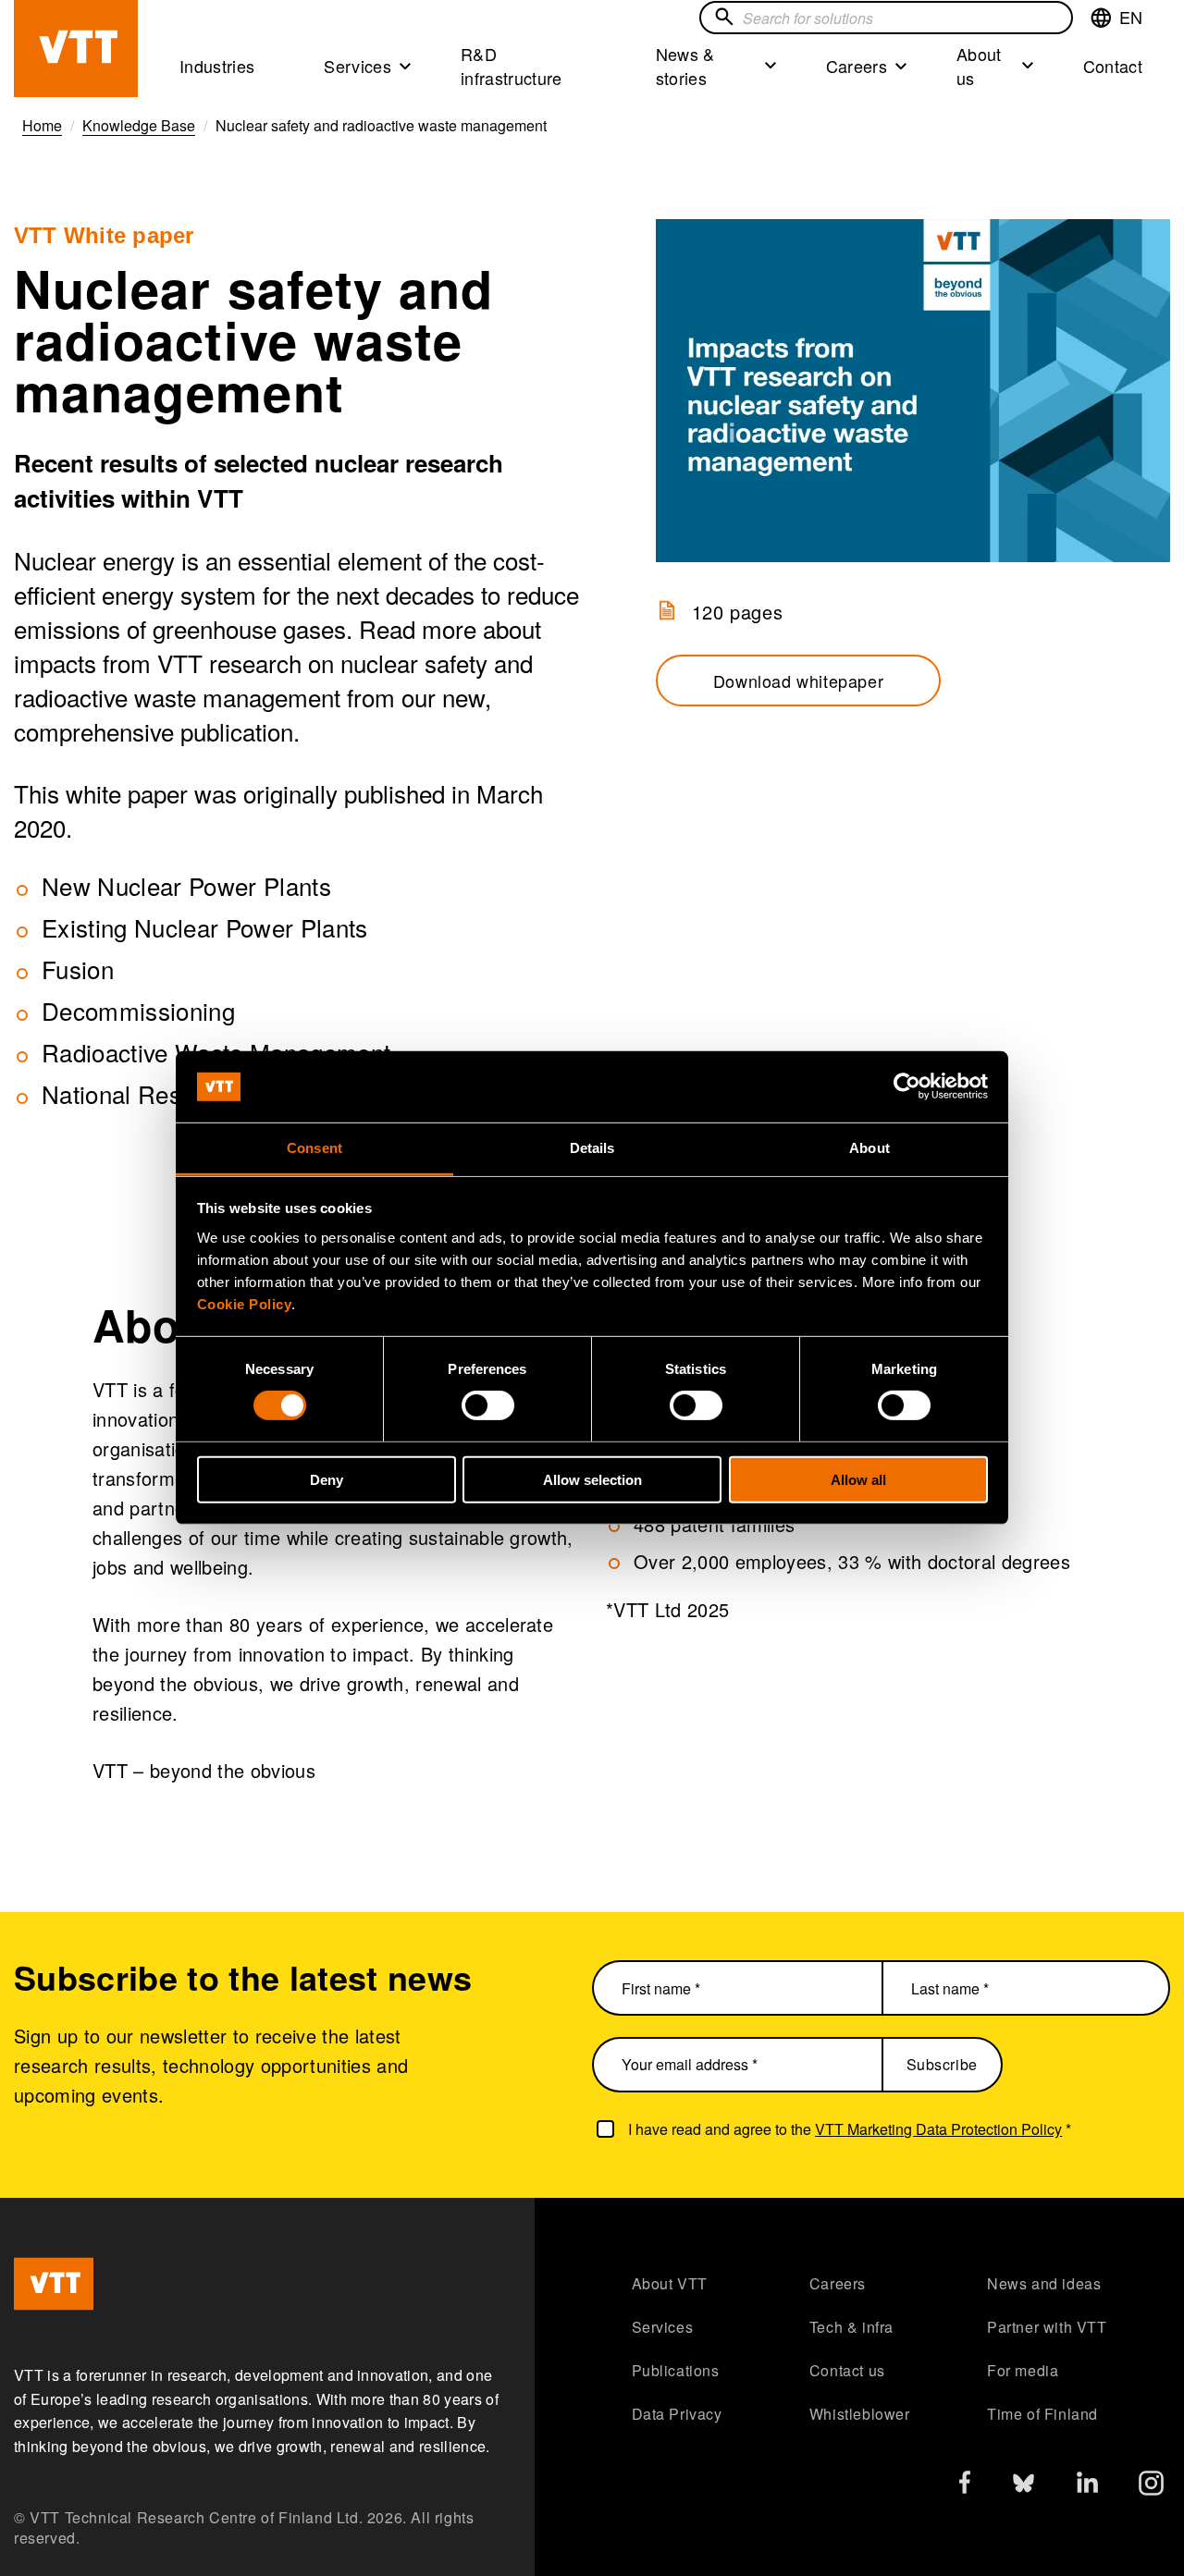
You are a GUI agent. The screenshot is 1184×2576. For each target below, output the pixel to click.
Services (358, 66)
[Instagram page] (1151, 2488)
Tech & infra (851, 2327)
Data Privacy (677, 2414)
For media (1023, 2370)
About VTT (670, 2283)
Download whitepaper (798, 681)
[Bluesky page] (1024, 2488)
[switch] (488, 1405)
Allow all (858, 1479)
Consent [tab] (314, 1148)
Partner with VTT (1047, 2327)
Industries (217, 66)
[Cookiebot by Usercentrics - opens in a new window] (907, 1086)
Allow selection (592, 1479)
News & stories (685, 66)
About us (979, 66)
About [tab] (869, 1148)
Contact (1113, 66)
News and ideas (1044, 2283)
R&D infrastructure (512, 66)
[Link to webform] (913, 391)
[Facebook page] (965, 2486)
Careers (857, 66)
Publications (676, 2370)
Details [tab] (592, 1148)
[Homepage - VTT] (76, 49)
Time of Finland (1042, 2414)
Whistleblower (860, 2414)
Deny (327, 1479)
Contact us (847, 2370)
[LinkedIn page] (1087, 2485)
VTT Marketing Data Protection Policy (938, 2129)
